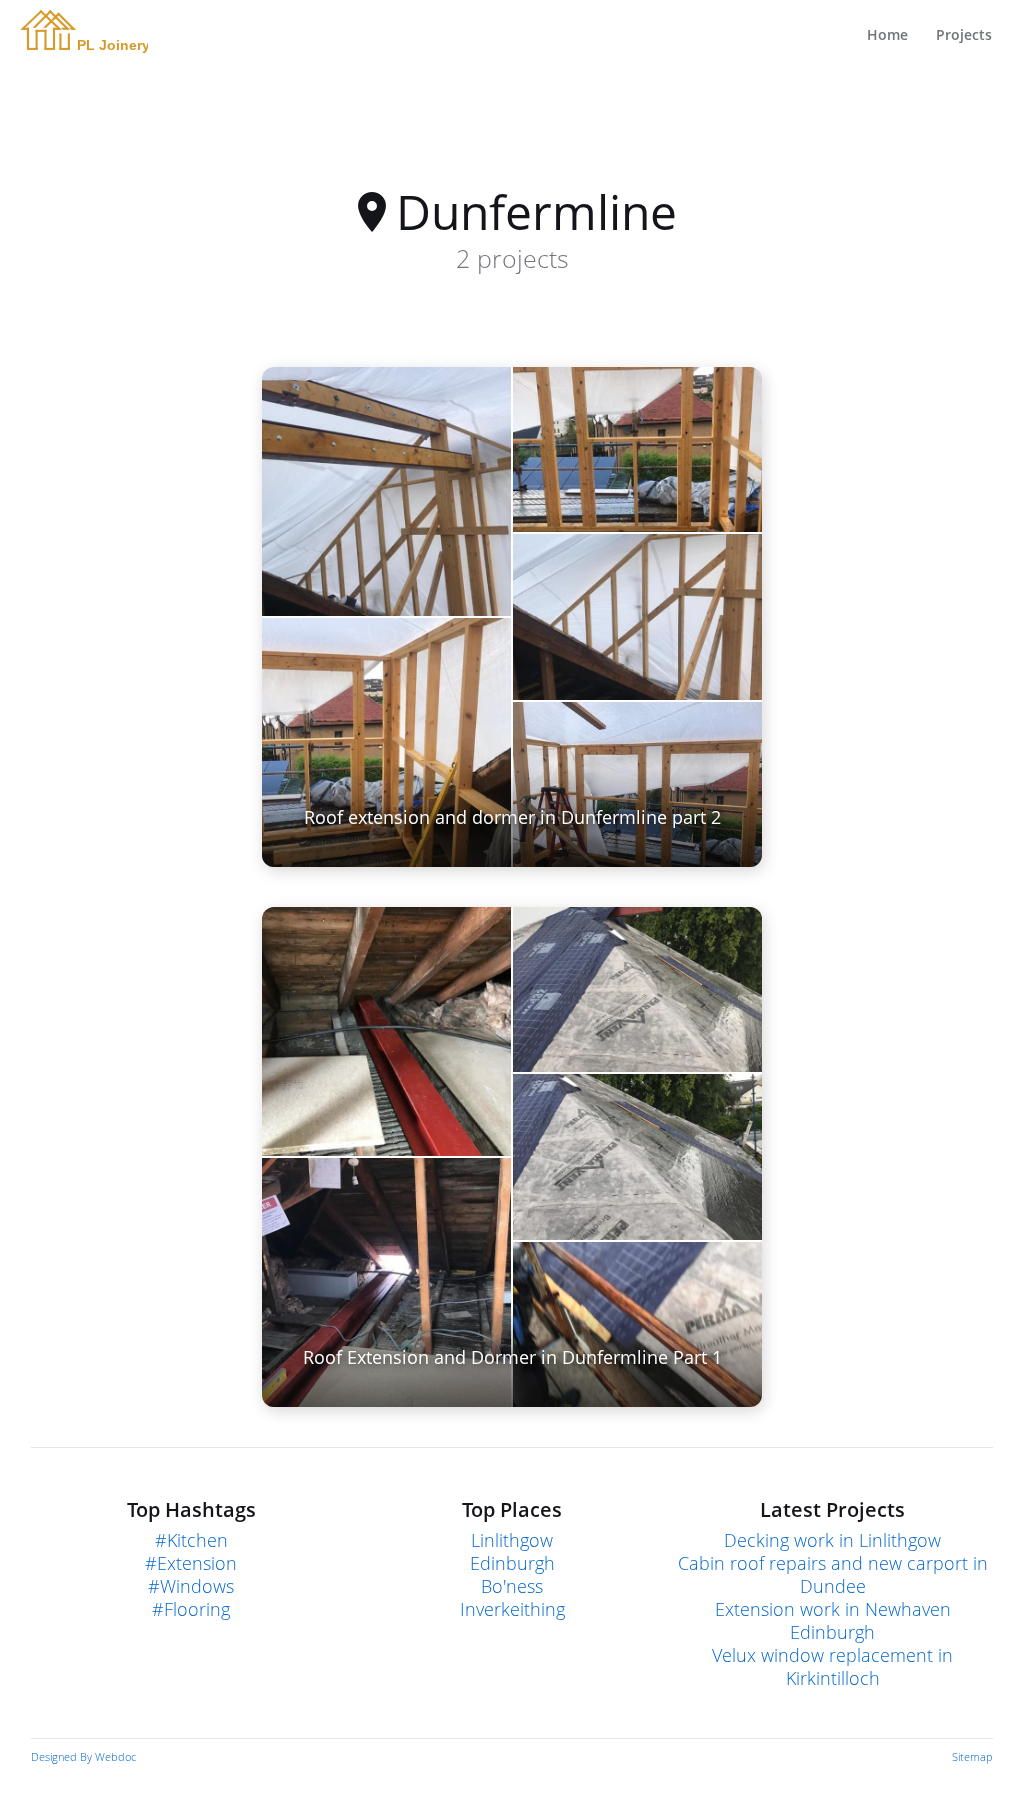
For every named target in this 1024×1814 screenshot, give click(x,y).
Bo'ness (512, 1586)
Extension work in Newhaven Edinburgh (833, 1621)
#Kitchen (191, 1540)
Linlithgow (512, 1540)
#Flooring (191, 1609)
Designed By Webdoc (83, 1756)
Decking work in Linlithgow (832, 1540)
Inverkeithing (512, 1609)
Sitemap (972, 1756)
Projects (964, 34)
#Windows (191, 1586)
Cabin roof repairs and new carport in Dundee (833, 1575)
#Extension (191, 1563)
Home (887, 34)
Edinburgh (512, 1563)
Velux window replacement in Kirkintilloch (832, 1667)
